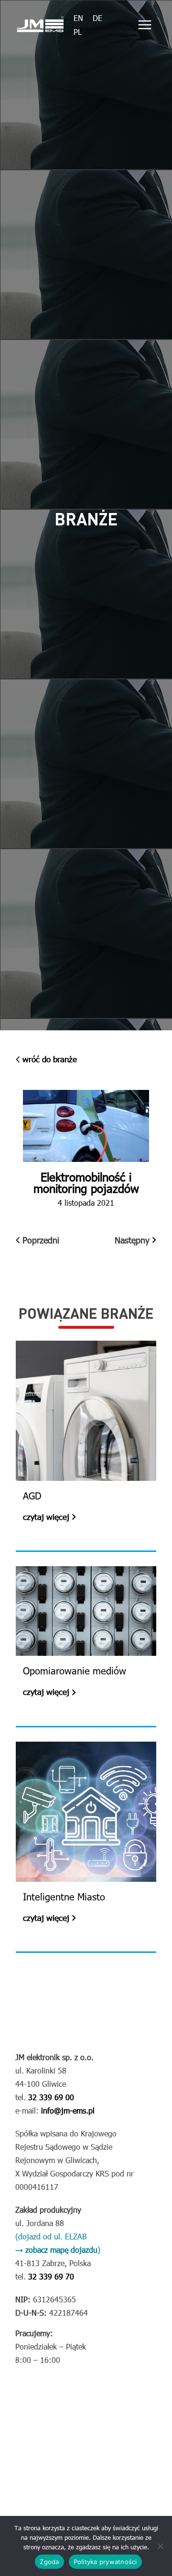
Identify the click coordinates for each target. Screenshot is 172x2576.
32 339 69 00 (50, 2097)
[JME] (40, 25)
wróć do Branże (50, 1059)
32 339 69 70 (50, 2276)
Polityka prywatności (105, 2562)
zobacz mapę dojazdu (61, 2250)
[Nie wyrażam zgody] (160, 2546)
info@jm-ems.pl (67, 2110)
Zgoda (49, 2562)
